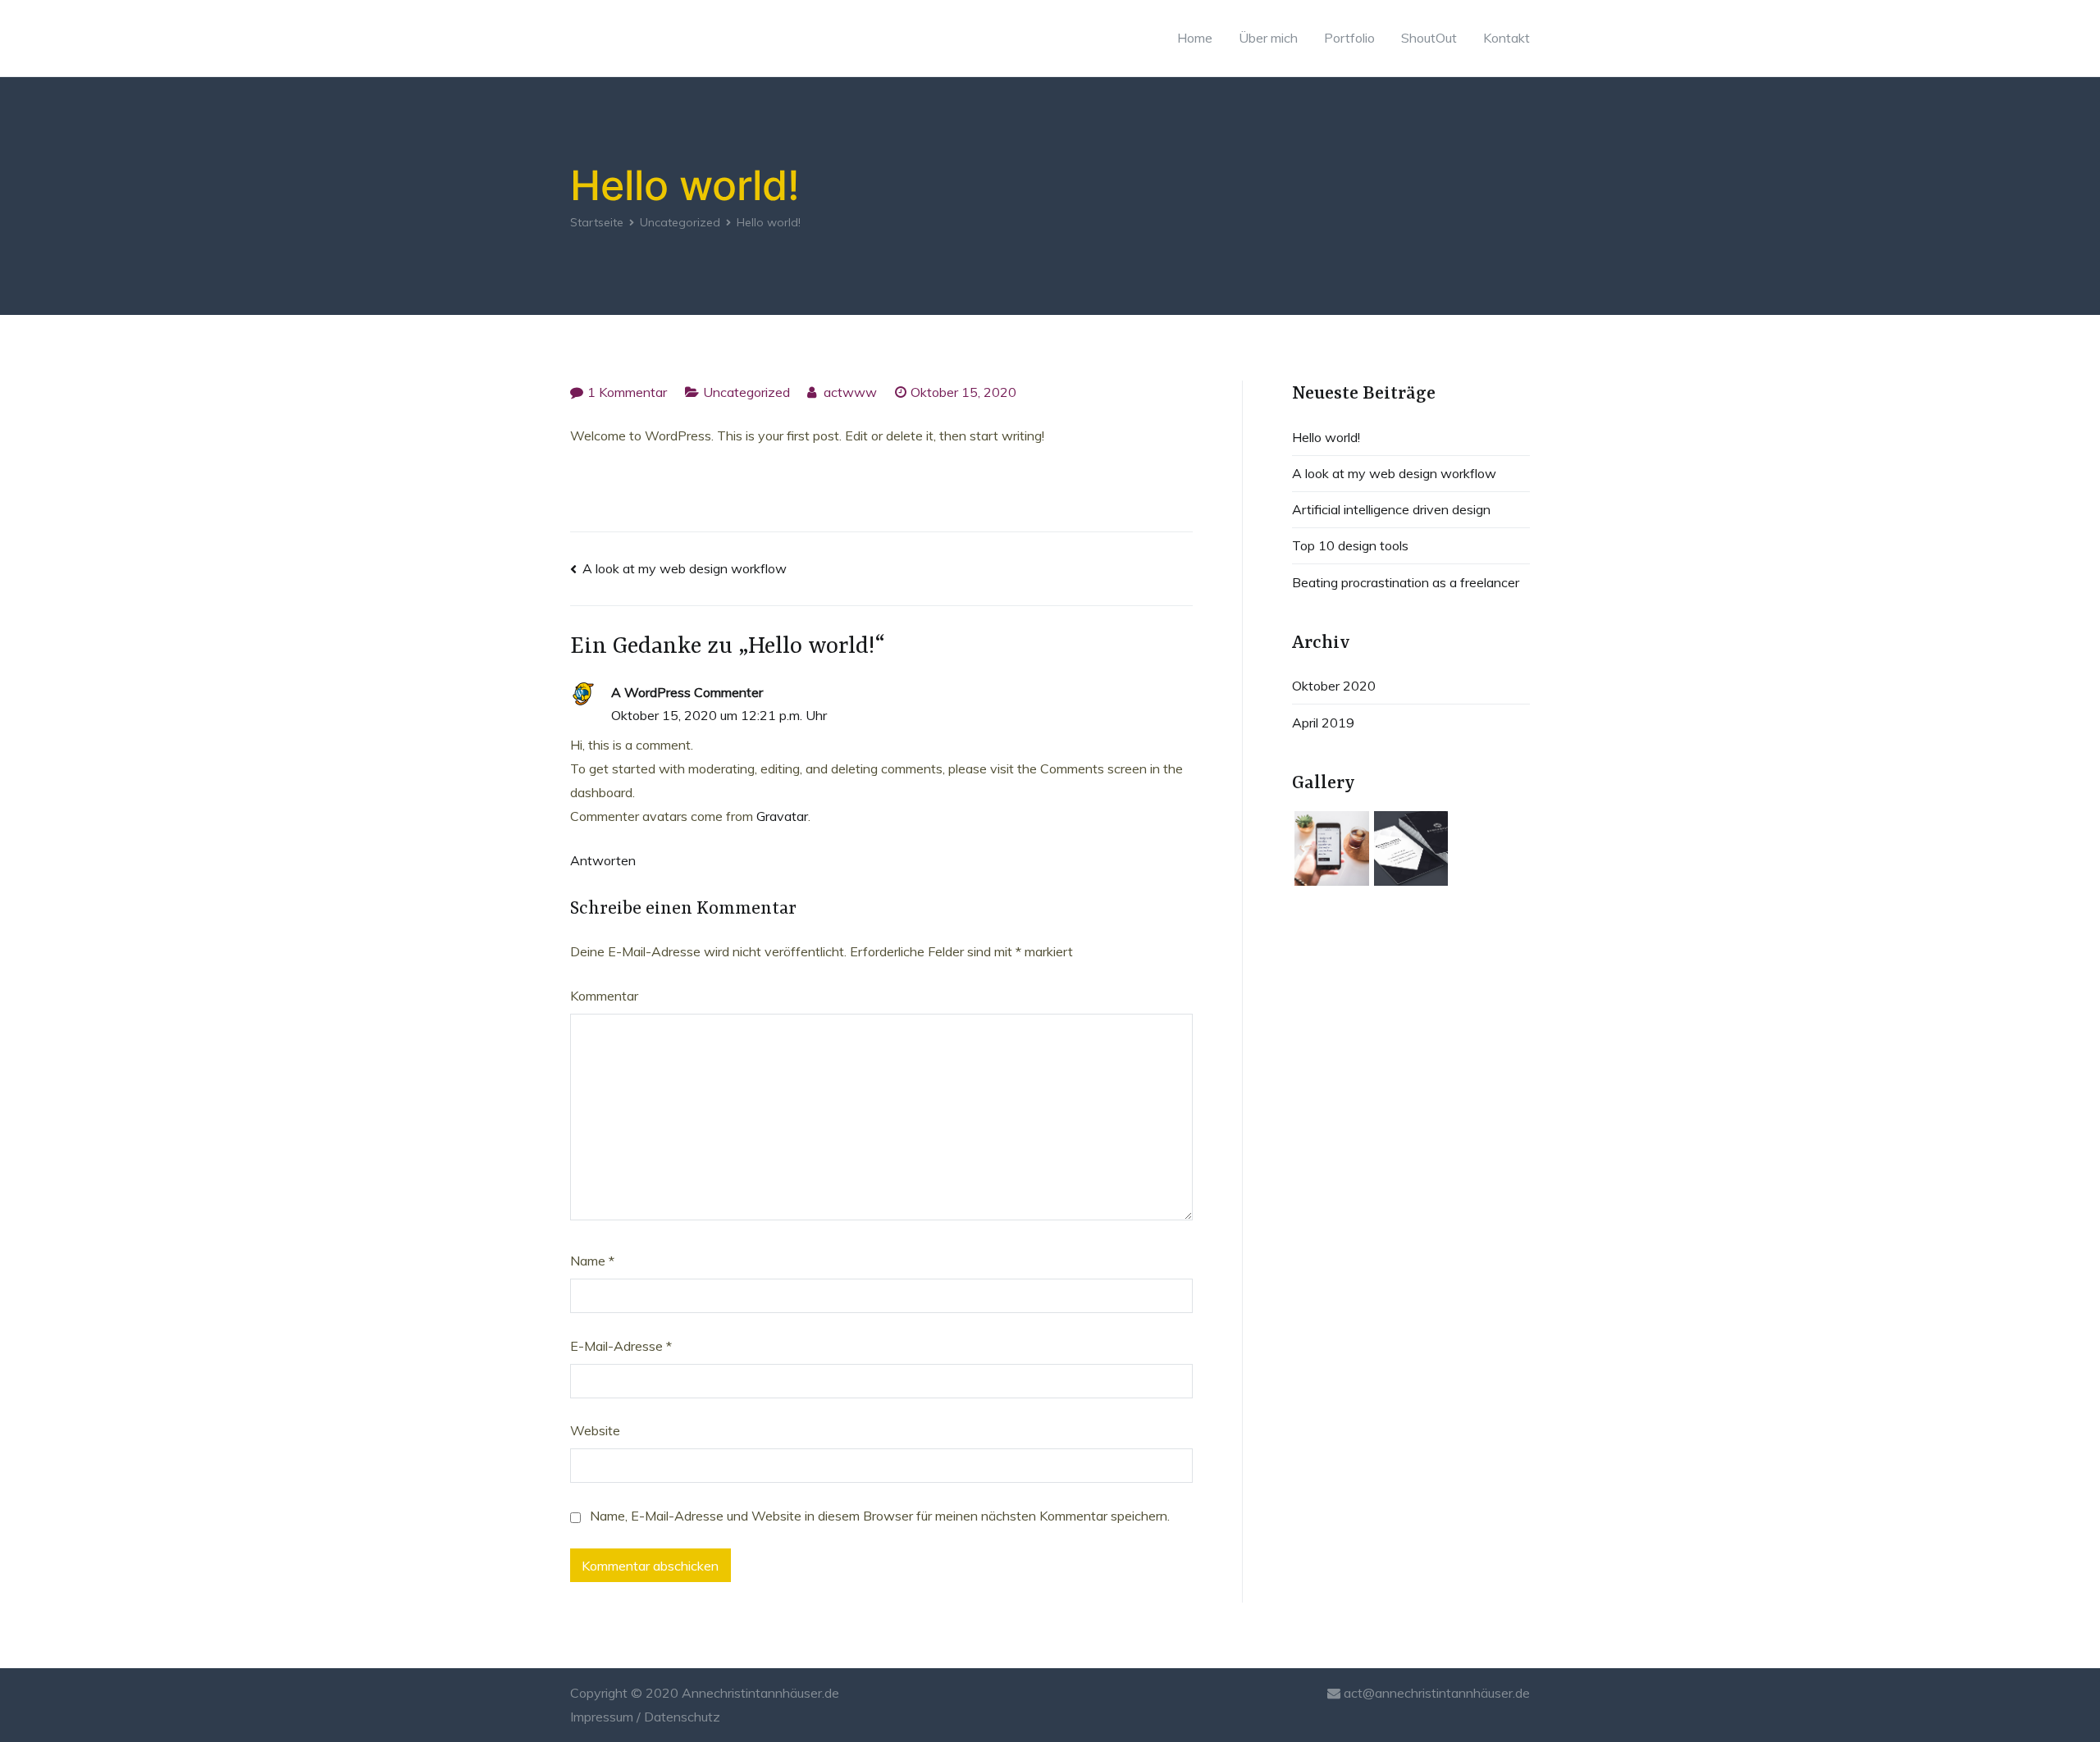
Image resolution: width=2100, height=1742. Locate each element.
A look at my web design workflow (685, 568)
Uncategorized (746, 392)
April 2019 (1323, 723)
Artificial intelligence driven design (1391, 509)
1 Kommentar (627, 392)
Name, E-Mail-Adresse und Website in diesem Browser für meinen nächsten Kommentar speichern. (880, 1516)
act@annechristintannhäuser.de (1435, 1693)
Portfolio (1349, 38)
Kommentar (604, 996)
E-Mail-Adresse (621, 1346)
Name (592, 1261)
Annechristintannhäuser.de (760, 1693)
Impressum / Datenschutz (645, 1717)
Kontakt (1507, 38)
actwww (850, 392)
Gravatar (782, 816)
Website (595, 1430)
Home (1195, 38)
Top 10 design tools (1350, 545)
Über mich (1268, 38)
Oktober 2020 (1334, 686)
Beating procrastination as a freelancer (1406, 582)
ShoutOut (1429, 38)
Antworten (603, 860)
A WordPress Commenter (687, 692)
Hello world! (1326, 437)
